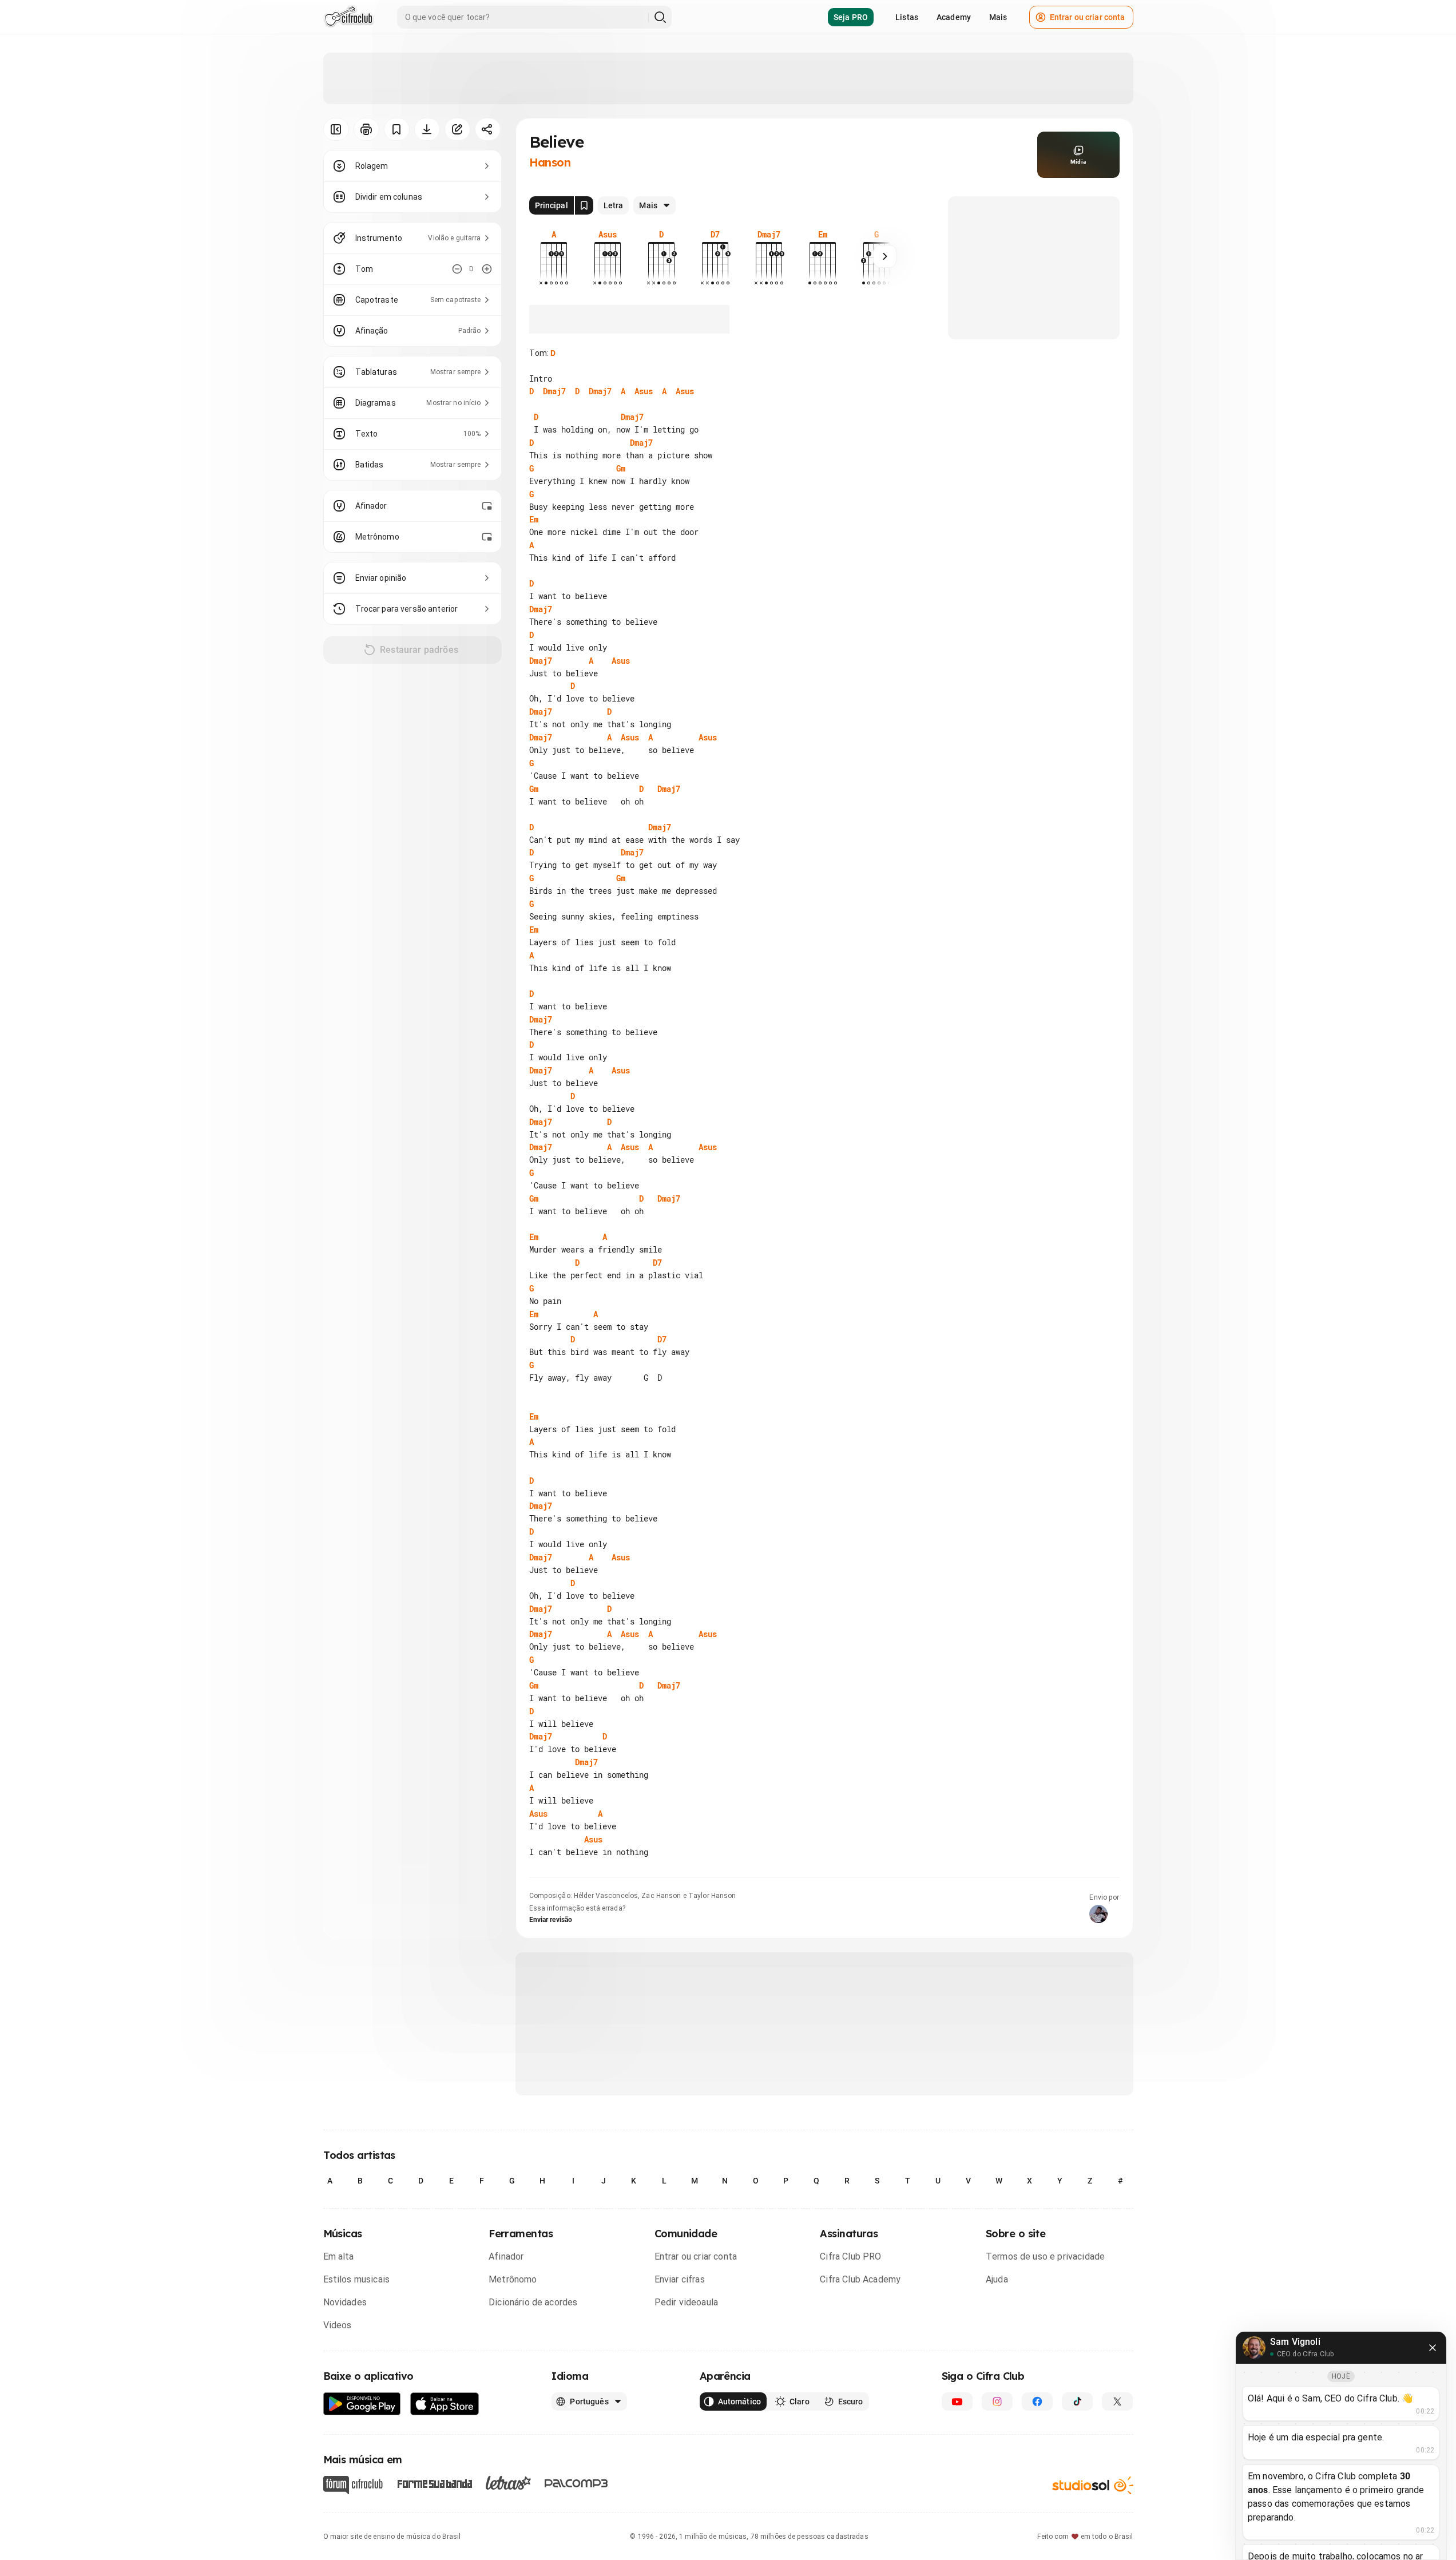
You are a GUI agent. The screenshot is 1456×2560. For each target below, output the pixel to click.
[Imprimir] (366, 129)
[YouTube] (957, 2402)
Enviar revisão (551, 1920)
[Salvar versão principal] (584, 205)
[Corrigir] (457, 129)
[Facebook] (1037, 2402)
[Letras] (508, 2483)
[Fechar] (1433, 2348)
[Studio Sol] (1093, 2485)
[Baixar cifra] (427, 129)
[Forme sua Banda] (434, 2483)
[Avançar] (885, 256)
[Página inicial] (349, 17)
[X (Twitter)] (1117, 2402)
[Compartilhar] (488, 129)
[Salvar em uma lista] (397, 129)
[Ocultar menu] (336, 129)
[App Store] (445, 2404)
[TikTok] (1077, 2402)
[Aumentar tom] (487, 269)
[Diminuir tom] (457, 269)
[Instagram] (997, 2402)
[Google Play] (362, 2404)
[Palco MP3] (576, 2483)
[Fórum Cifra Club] (353, 2485)
